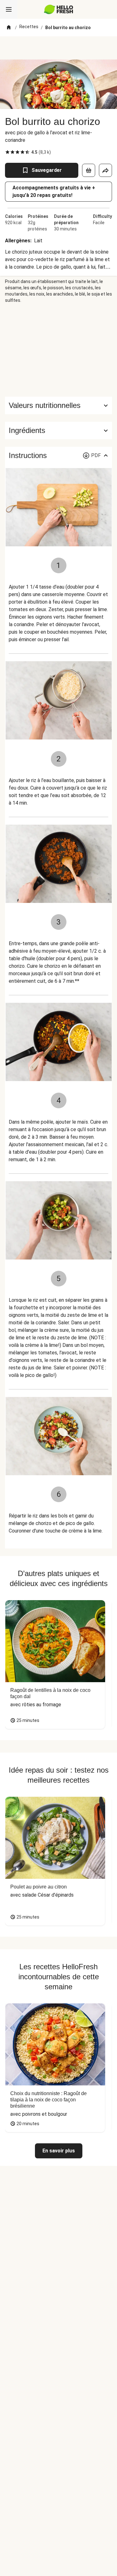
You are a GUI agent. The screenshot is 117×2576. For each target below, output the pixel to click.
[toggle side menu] (9, 9)
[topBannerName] (59, 48)
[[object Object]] (89, 170)
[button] (58, 430)
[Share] (105, 170)
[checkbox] (7, 152)
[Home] (9, 28)
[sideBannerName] (59, 350)
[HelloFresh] (58, 9)
